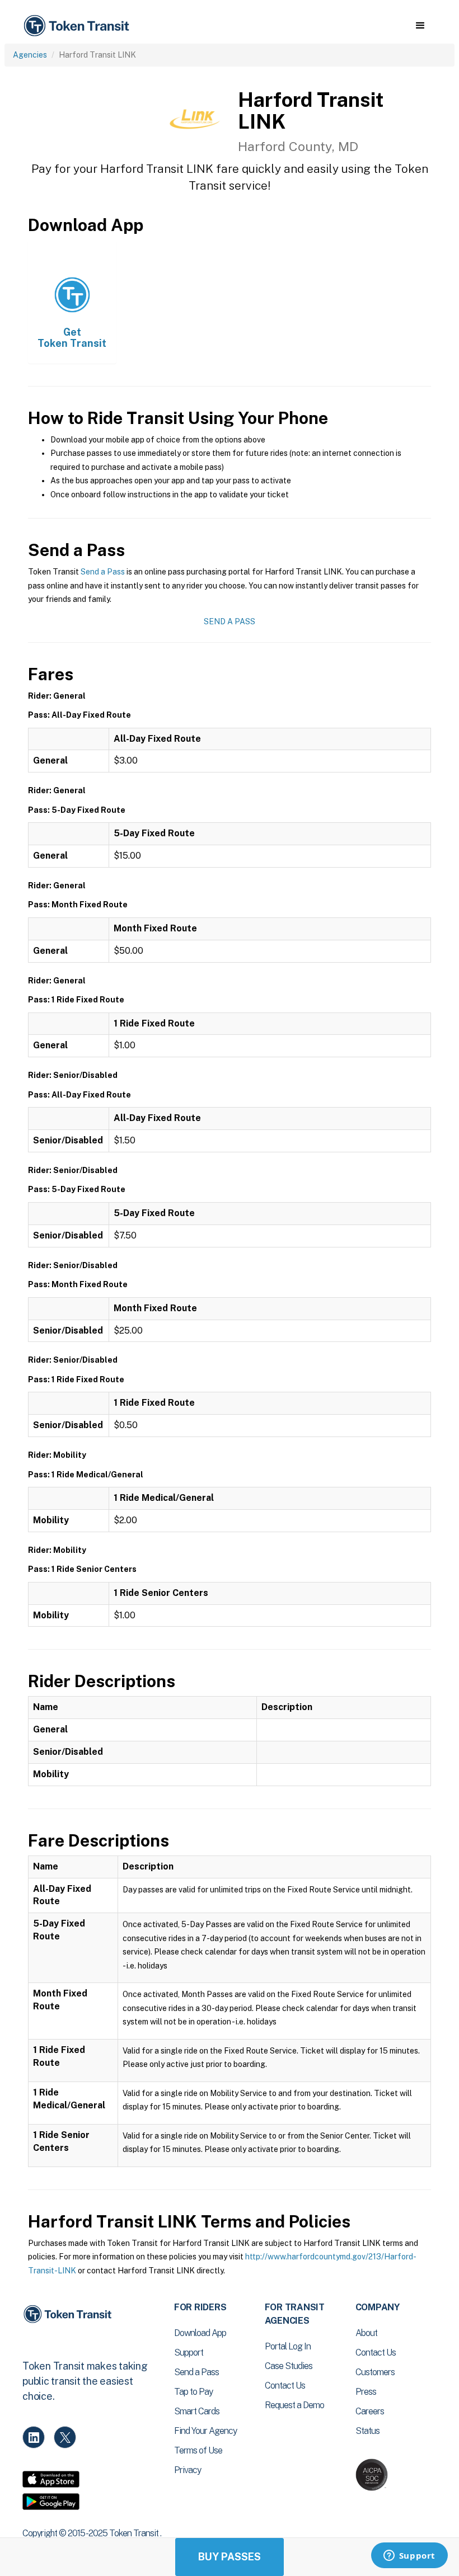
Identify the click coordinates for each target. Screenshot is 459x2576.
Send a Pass (103, 572)
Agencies (30, 55)
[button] (420, 26)
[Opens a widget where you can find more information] (409, 2556)
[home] (78, 26)
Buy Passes (230, 2557)
